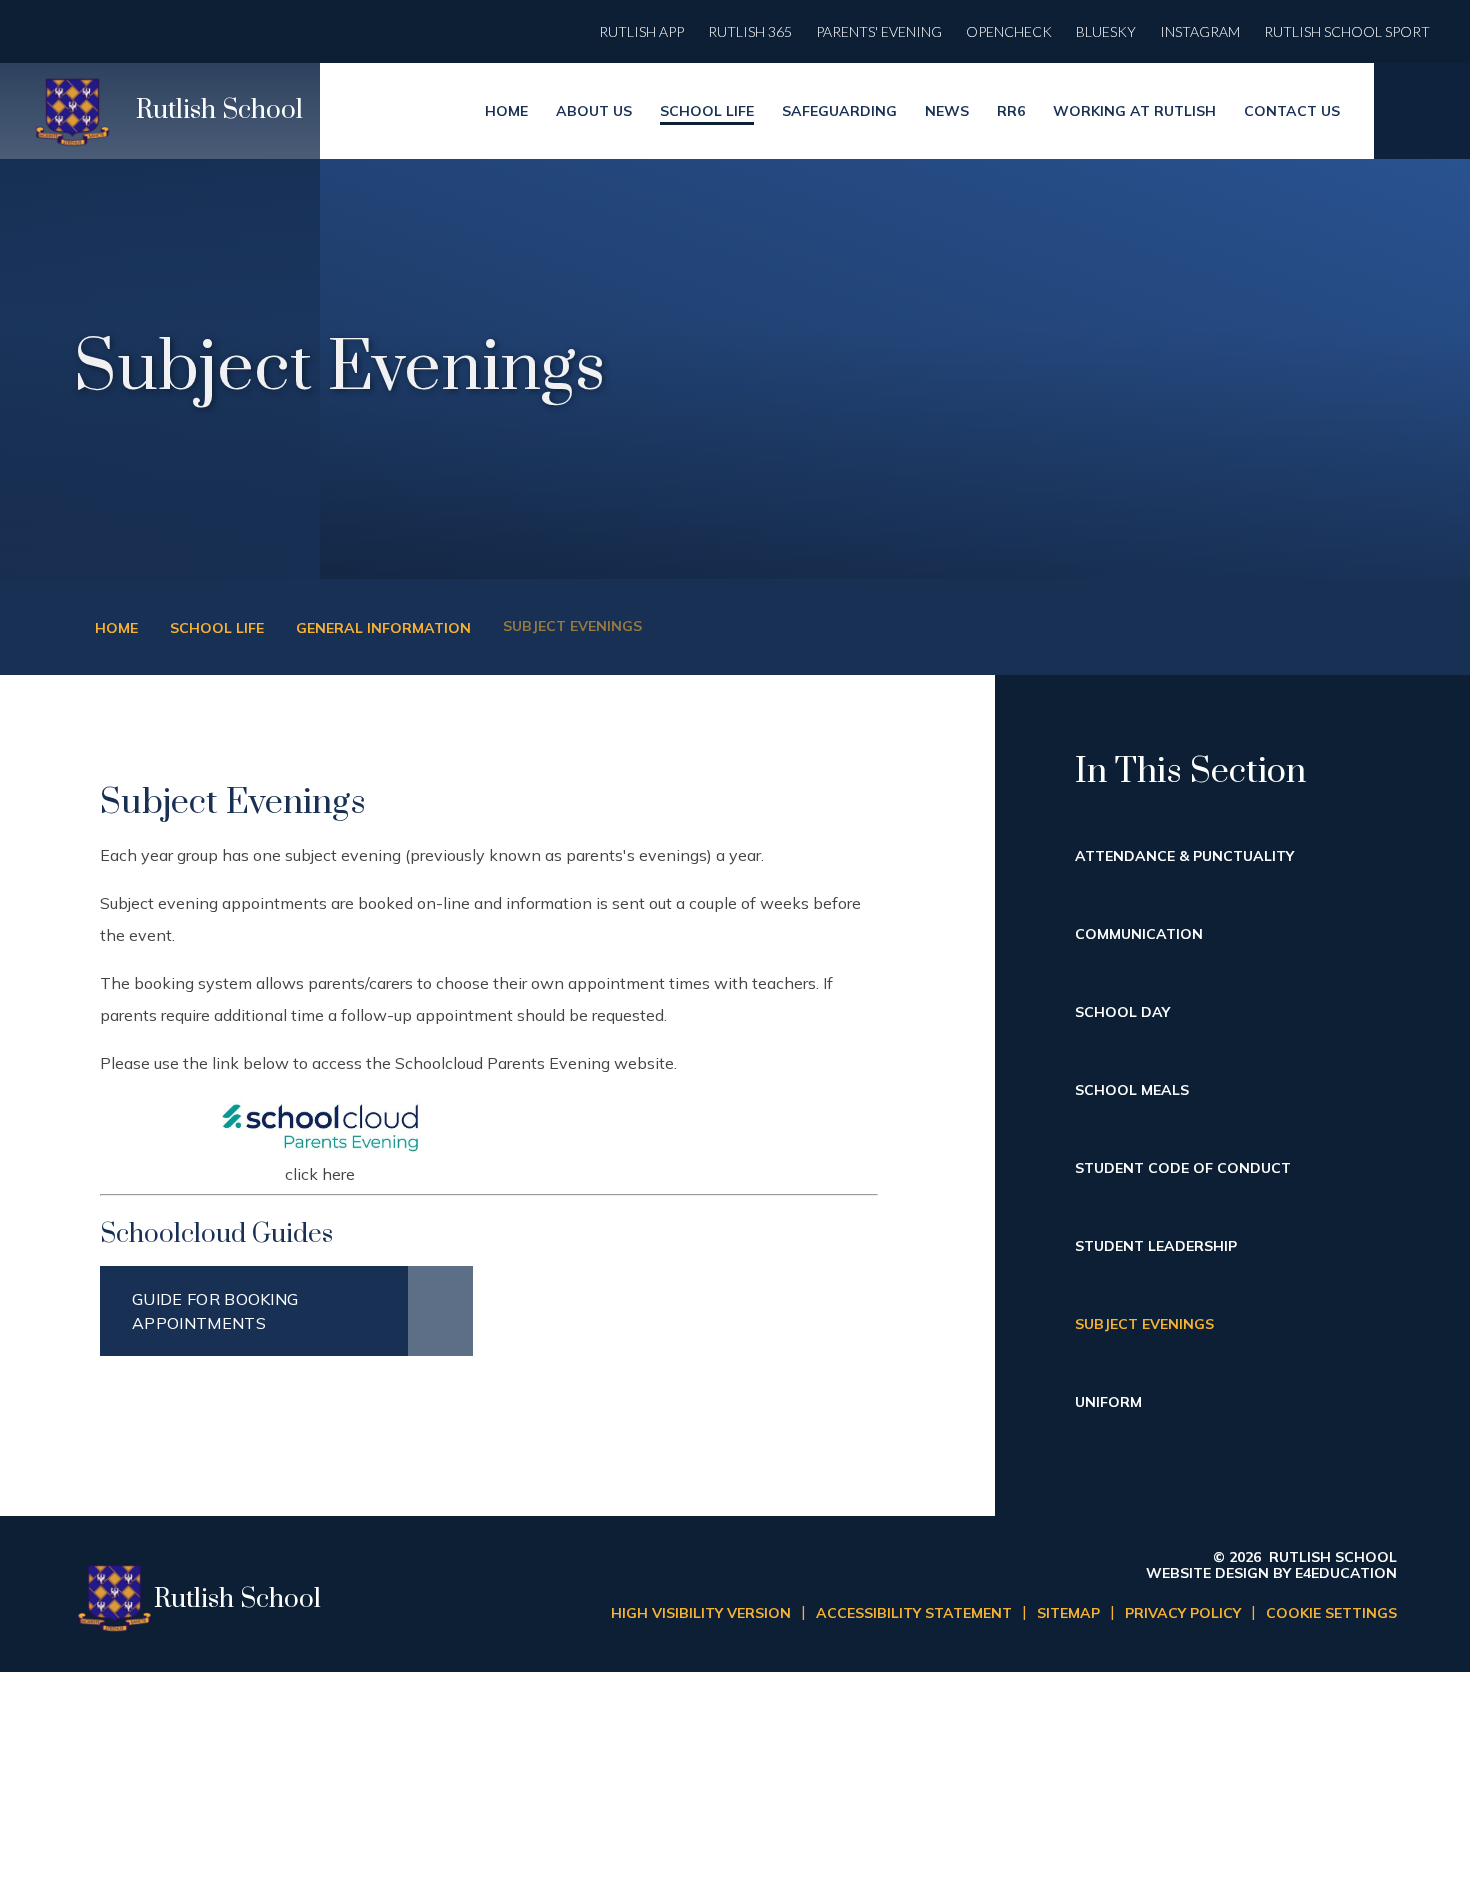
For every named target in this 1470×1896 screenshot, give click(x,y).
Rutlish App (641, 31)
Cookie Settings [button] (1331, 1613)
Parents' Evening (879, 31)
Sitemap (1068, 1613)
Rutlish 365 (750, 31)
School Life (217, 628)
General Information (383, 628)
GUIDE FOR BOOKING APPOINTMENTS (215, 1311)
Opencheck (1009, 31)
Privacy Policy (1183, 1613)
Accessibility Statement (914, 1613)
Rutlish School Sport (1347, 31)
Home (116, 628)
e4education (1346, 1573)
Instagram (1200, 31)
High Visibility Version (701, 1613)
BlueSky (1106, 31)
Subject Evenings (572, 626)
